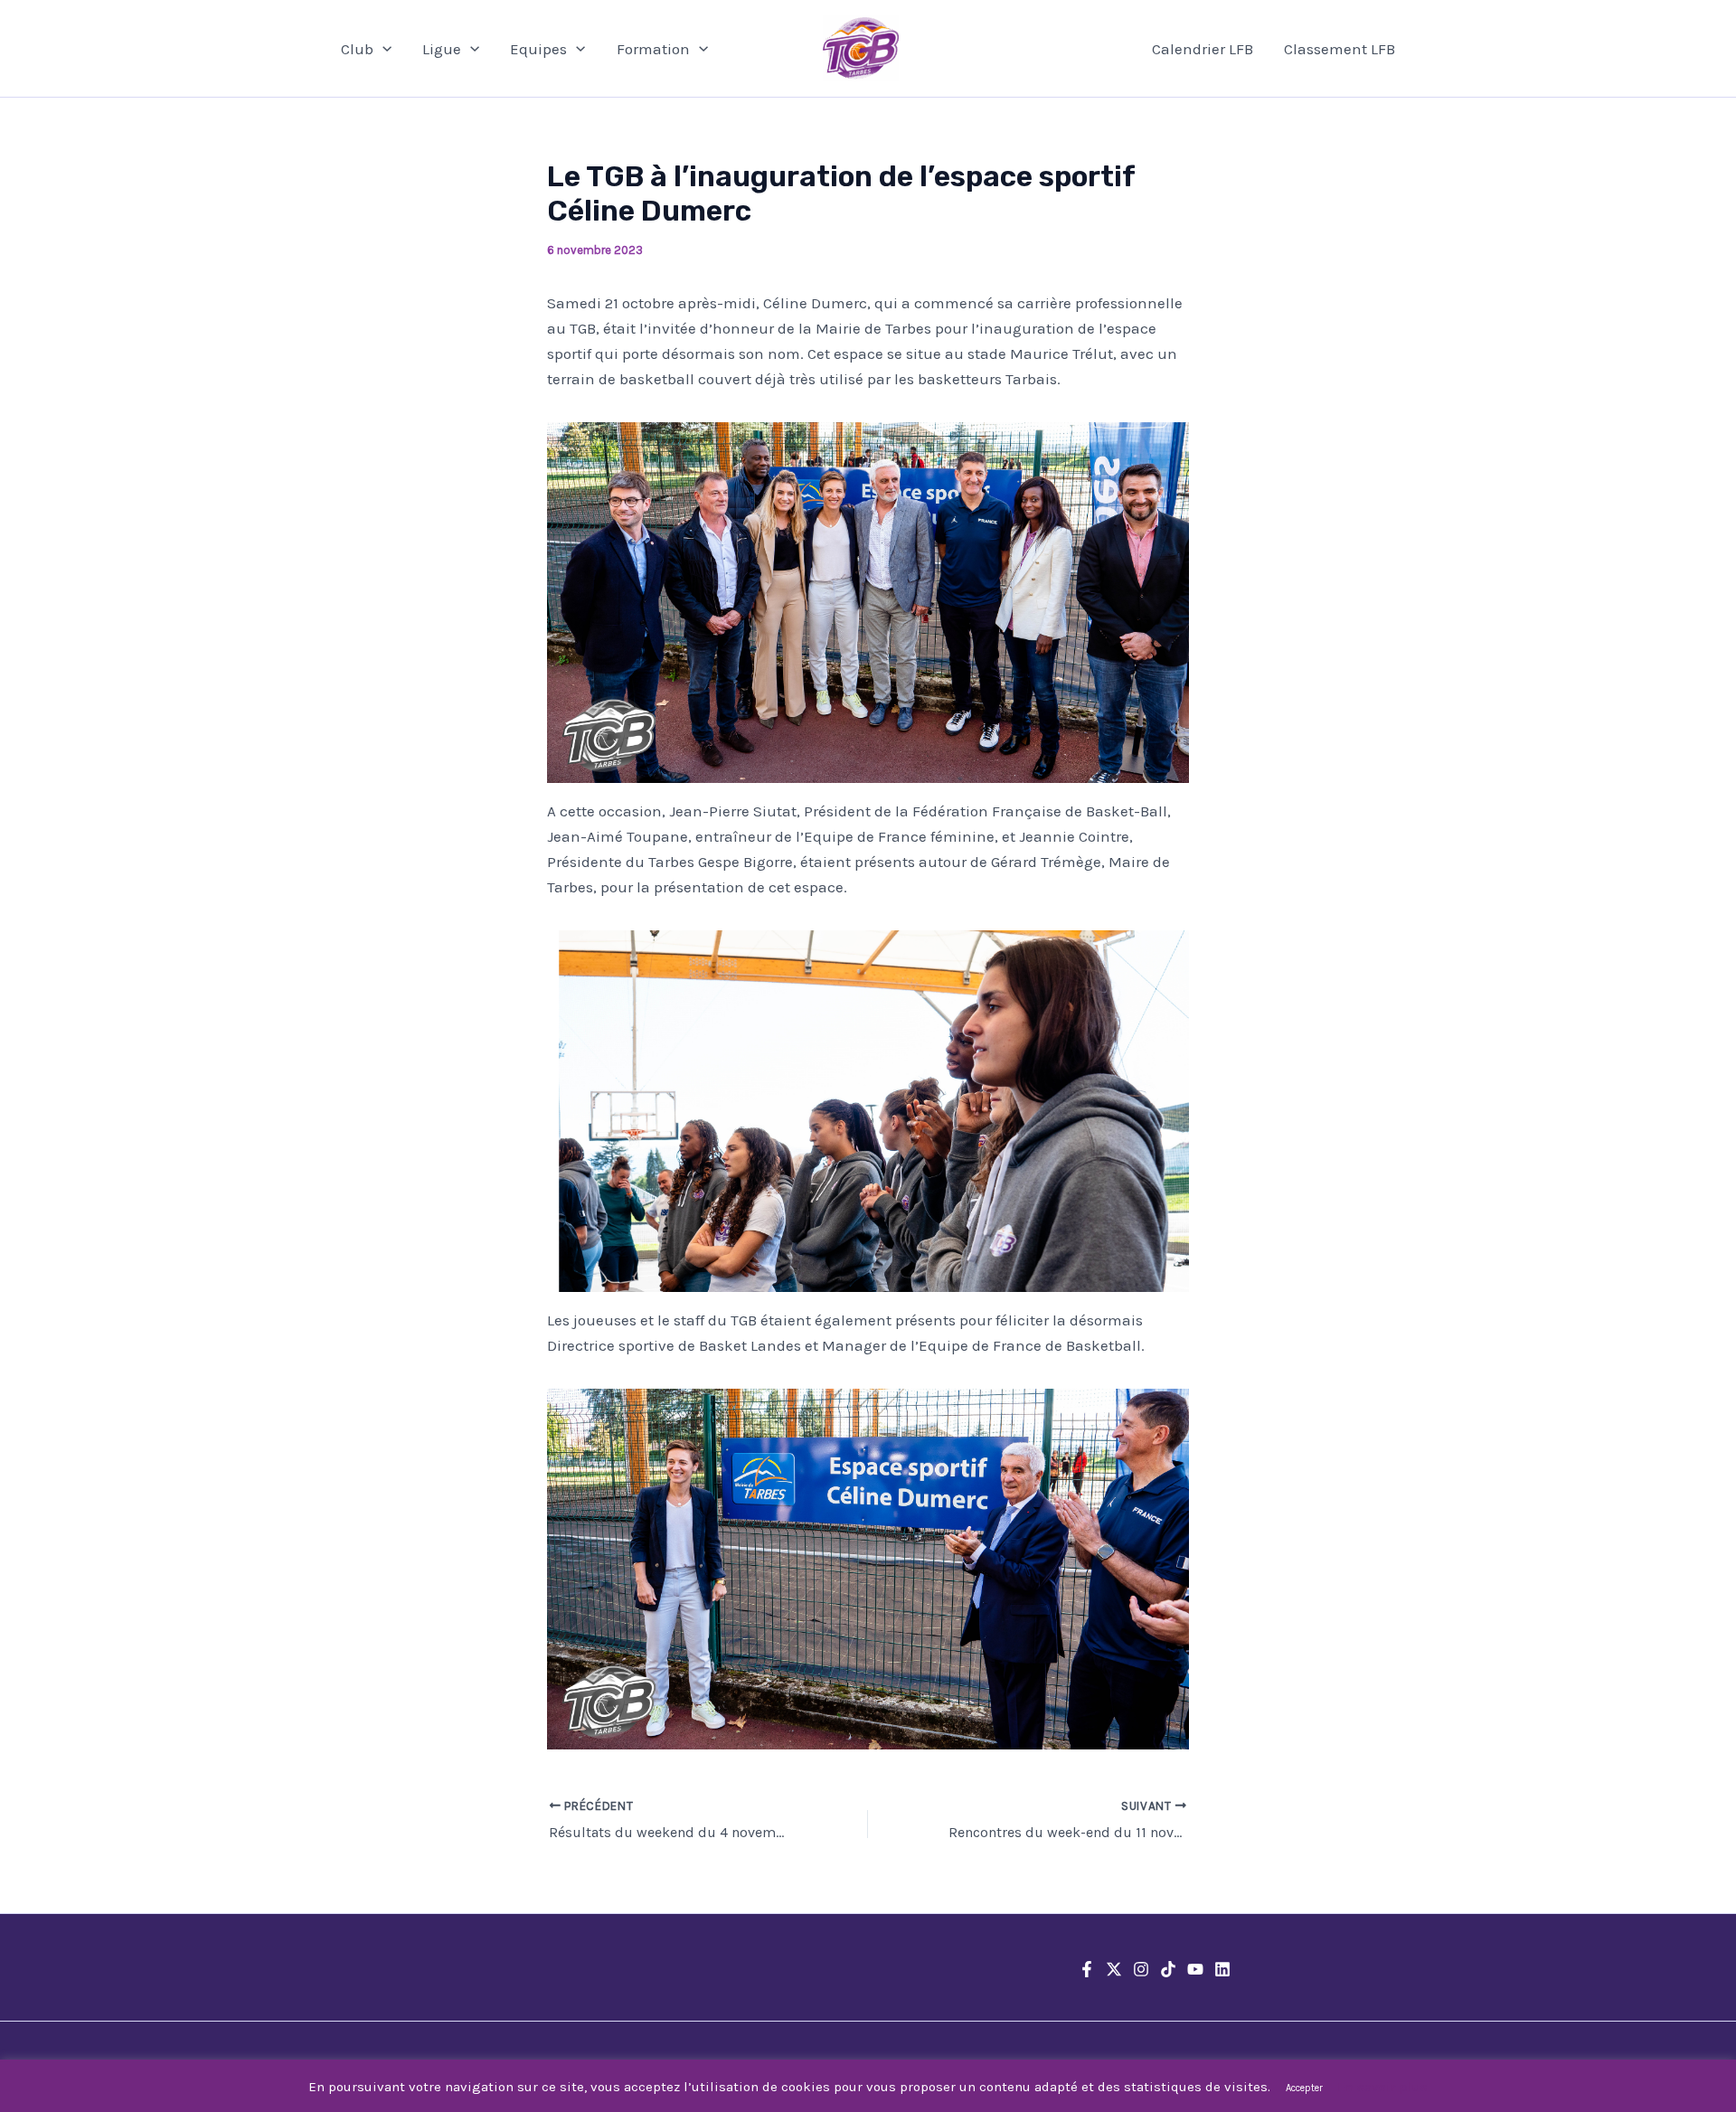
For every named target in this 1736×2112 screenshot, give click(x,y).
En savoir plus (1382, 2087)
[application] (382, 49)
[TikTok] (1168, 1969)
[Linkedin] (1222, 1969)
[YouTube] (1195, 1969)
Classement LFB (1340, 49)
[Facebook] (1087, 1969)
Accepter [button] (1304, 2088)
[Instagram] (1141, 1969)
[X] (1114, 1969)
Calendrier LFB (1203, 49)
